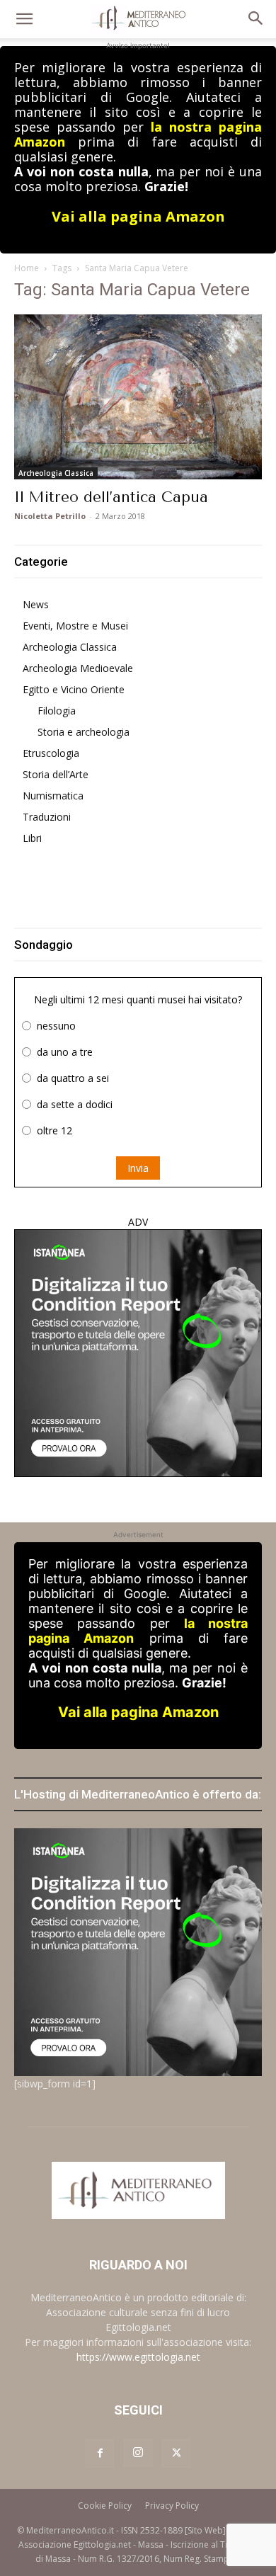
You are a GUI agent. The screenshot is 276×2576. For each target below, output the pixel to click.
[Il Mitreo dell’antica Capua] (138, 397)
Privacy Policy (172, 2506)
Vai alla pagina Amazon (138, 216)
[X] (176, 2454)
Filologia (57, 711)
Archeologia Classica (56, 473)
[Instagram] (138, 2453)
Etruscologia (51, 753)
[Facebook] (100, 2454)
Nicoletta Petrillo (50, 516)
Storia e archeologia (84, 732)
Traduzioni (47, 817)
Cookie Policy (105, 2506)
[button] (24, 19)
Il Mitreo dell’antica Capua (111, 497)
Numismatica (53, 796)
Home (27, 268)
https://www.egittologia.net (138, 2357)
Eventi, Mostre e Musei (75, 626)
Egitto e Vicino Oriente (74, 689)
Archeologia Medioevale (78, 668)
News (36, 604)
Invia (138, 1168)
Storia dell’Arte (56, 774)
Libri (32, 838)
